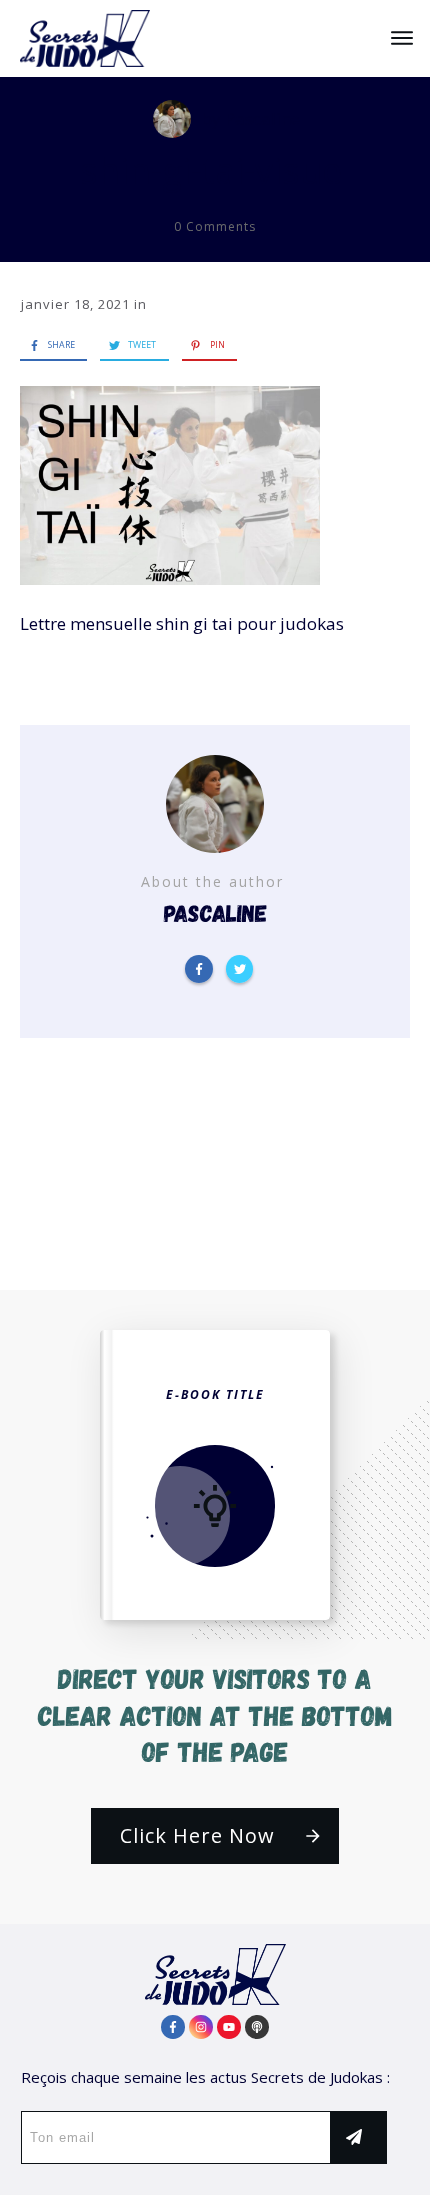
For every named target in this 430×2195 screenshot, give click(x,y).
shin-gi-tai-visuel (215, 170)
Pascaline (262, 118)
